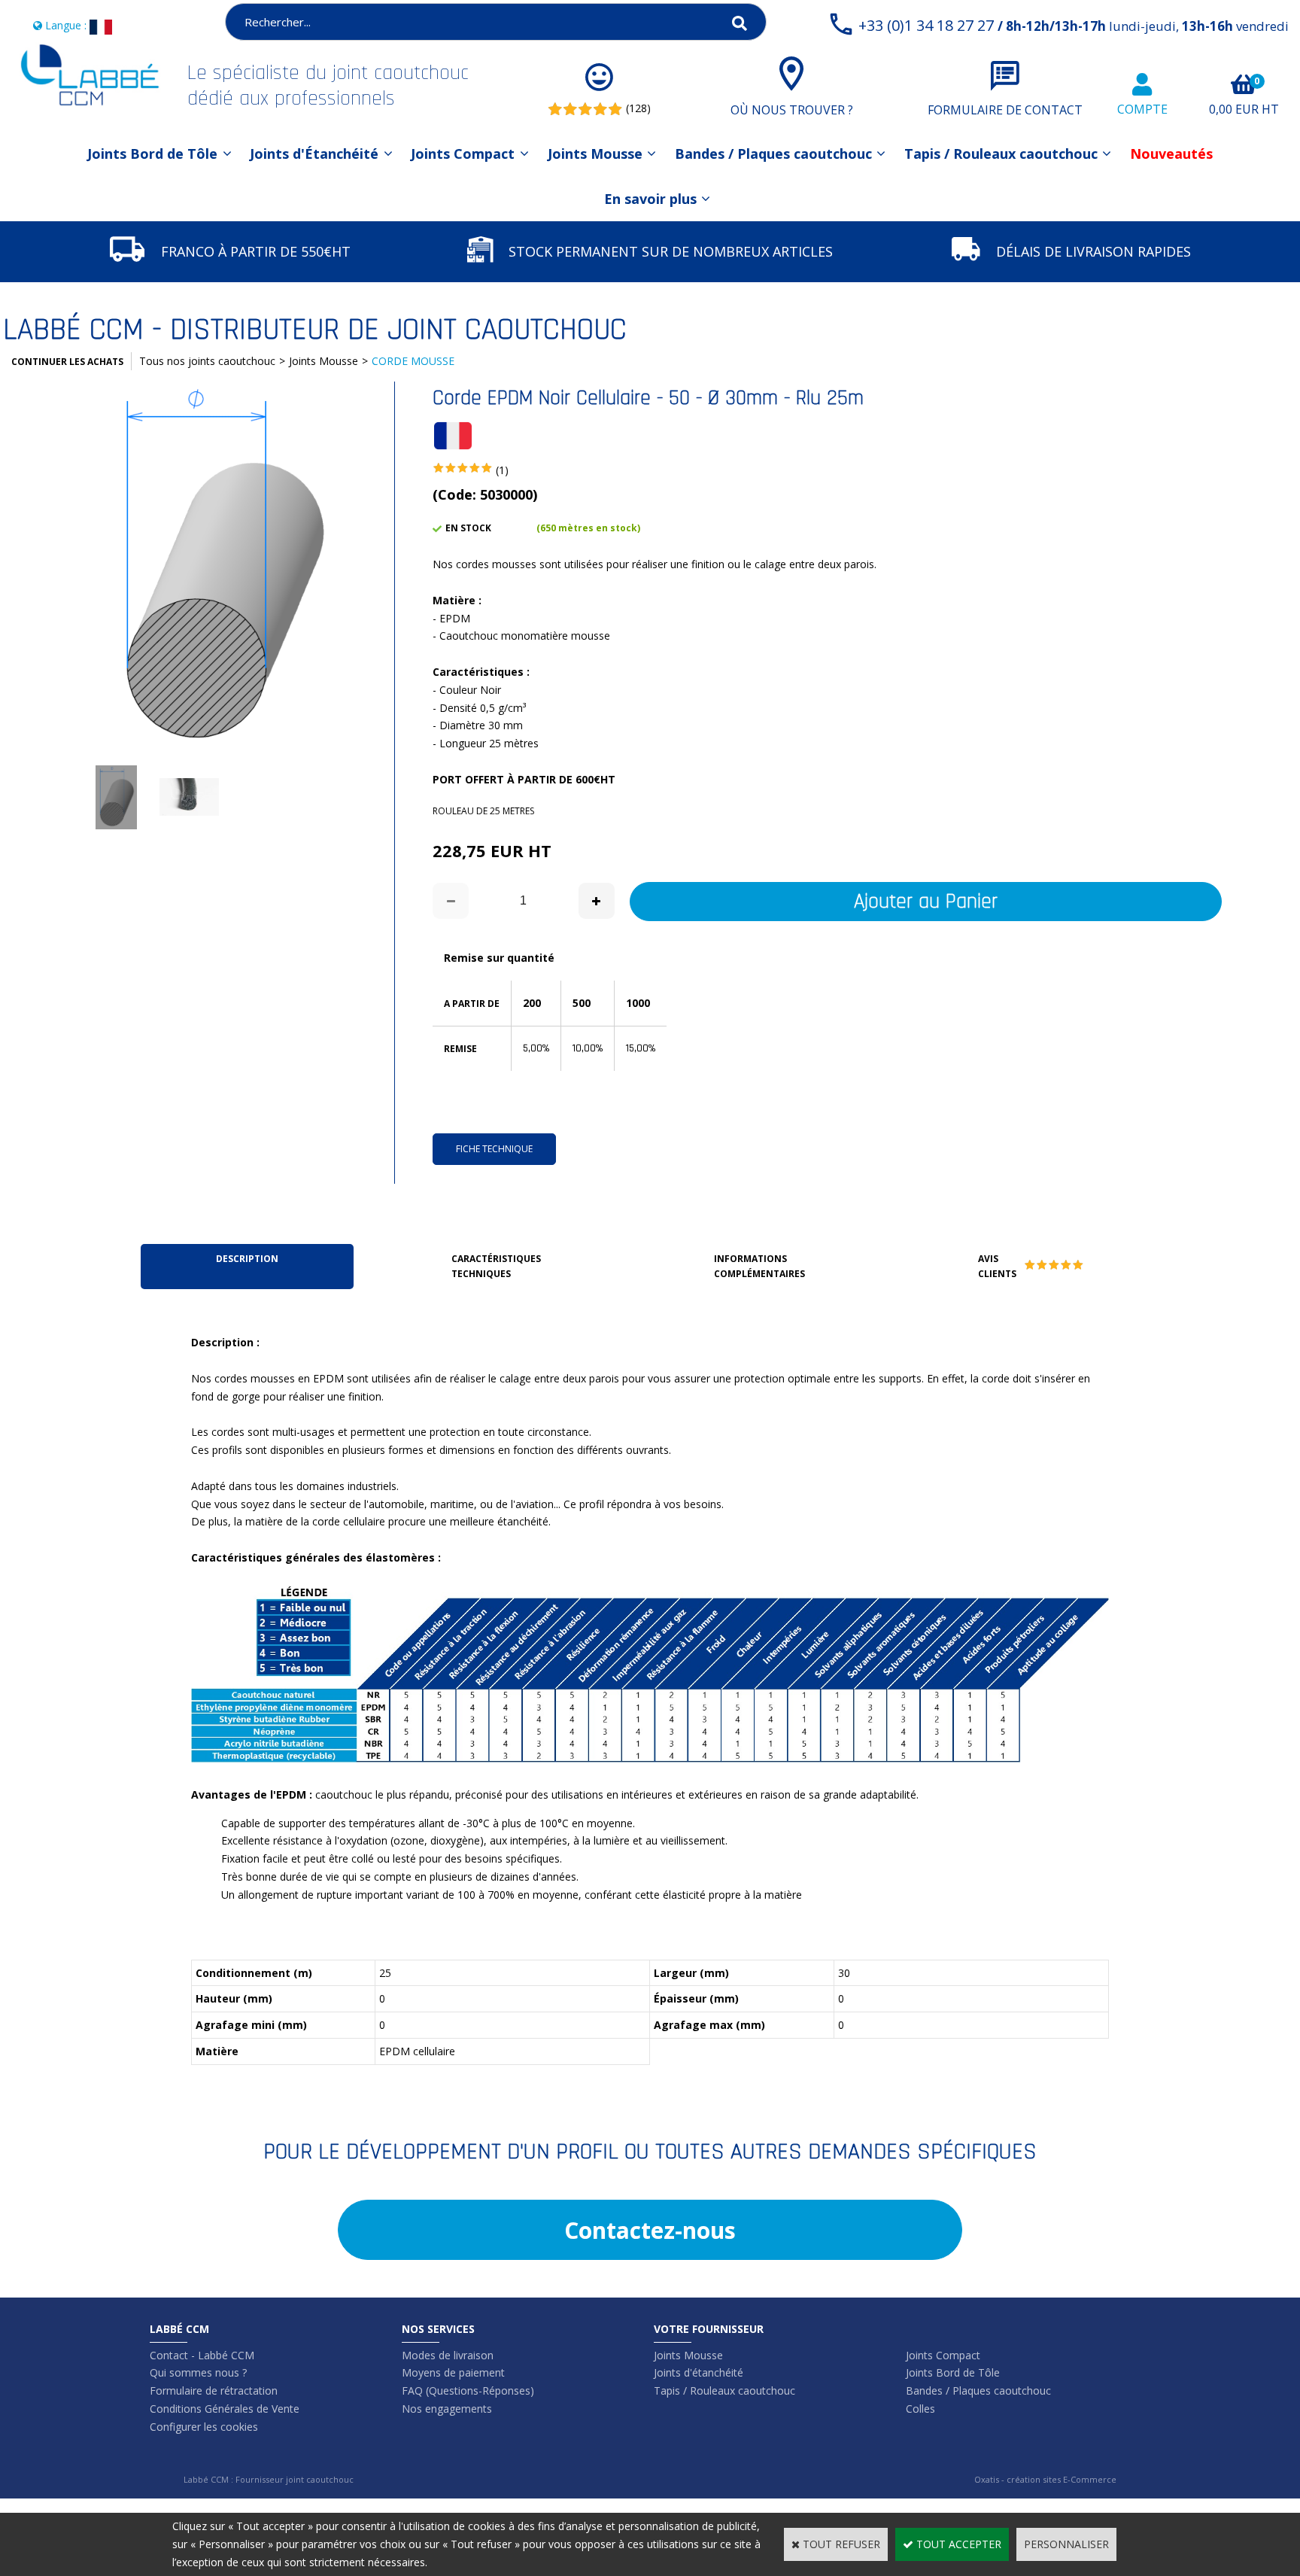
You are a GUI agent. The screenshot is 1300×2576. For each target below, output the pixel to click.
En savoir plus (650, 199)
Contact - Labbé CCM (202, 2355)
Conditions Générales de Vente (225, 2409)
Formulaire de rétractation (214, 2390)
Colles (920, 2409)
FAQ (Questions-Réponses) (468, 2390)
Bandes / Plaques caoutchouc (773, 154)
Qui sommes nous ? (198, 2372)
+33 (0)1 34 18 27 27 (1074, 25)
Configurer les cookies (204, 2427)
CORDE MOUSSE (413, 361)
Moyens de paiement (453, 2372)
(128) (638, 108)
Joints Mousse (595, 154)
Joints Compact (463, 154)
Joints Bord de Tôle (152, 154)
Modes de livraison (448, 2355)
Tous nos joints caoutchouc (207, 361)
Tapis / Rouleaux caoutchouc (1001, 154)
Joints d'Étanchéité (314, 154)
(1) (502, 470)
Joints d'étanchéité (699, 2372)
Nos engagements (447, 2409)
